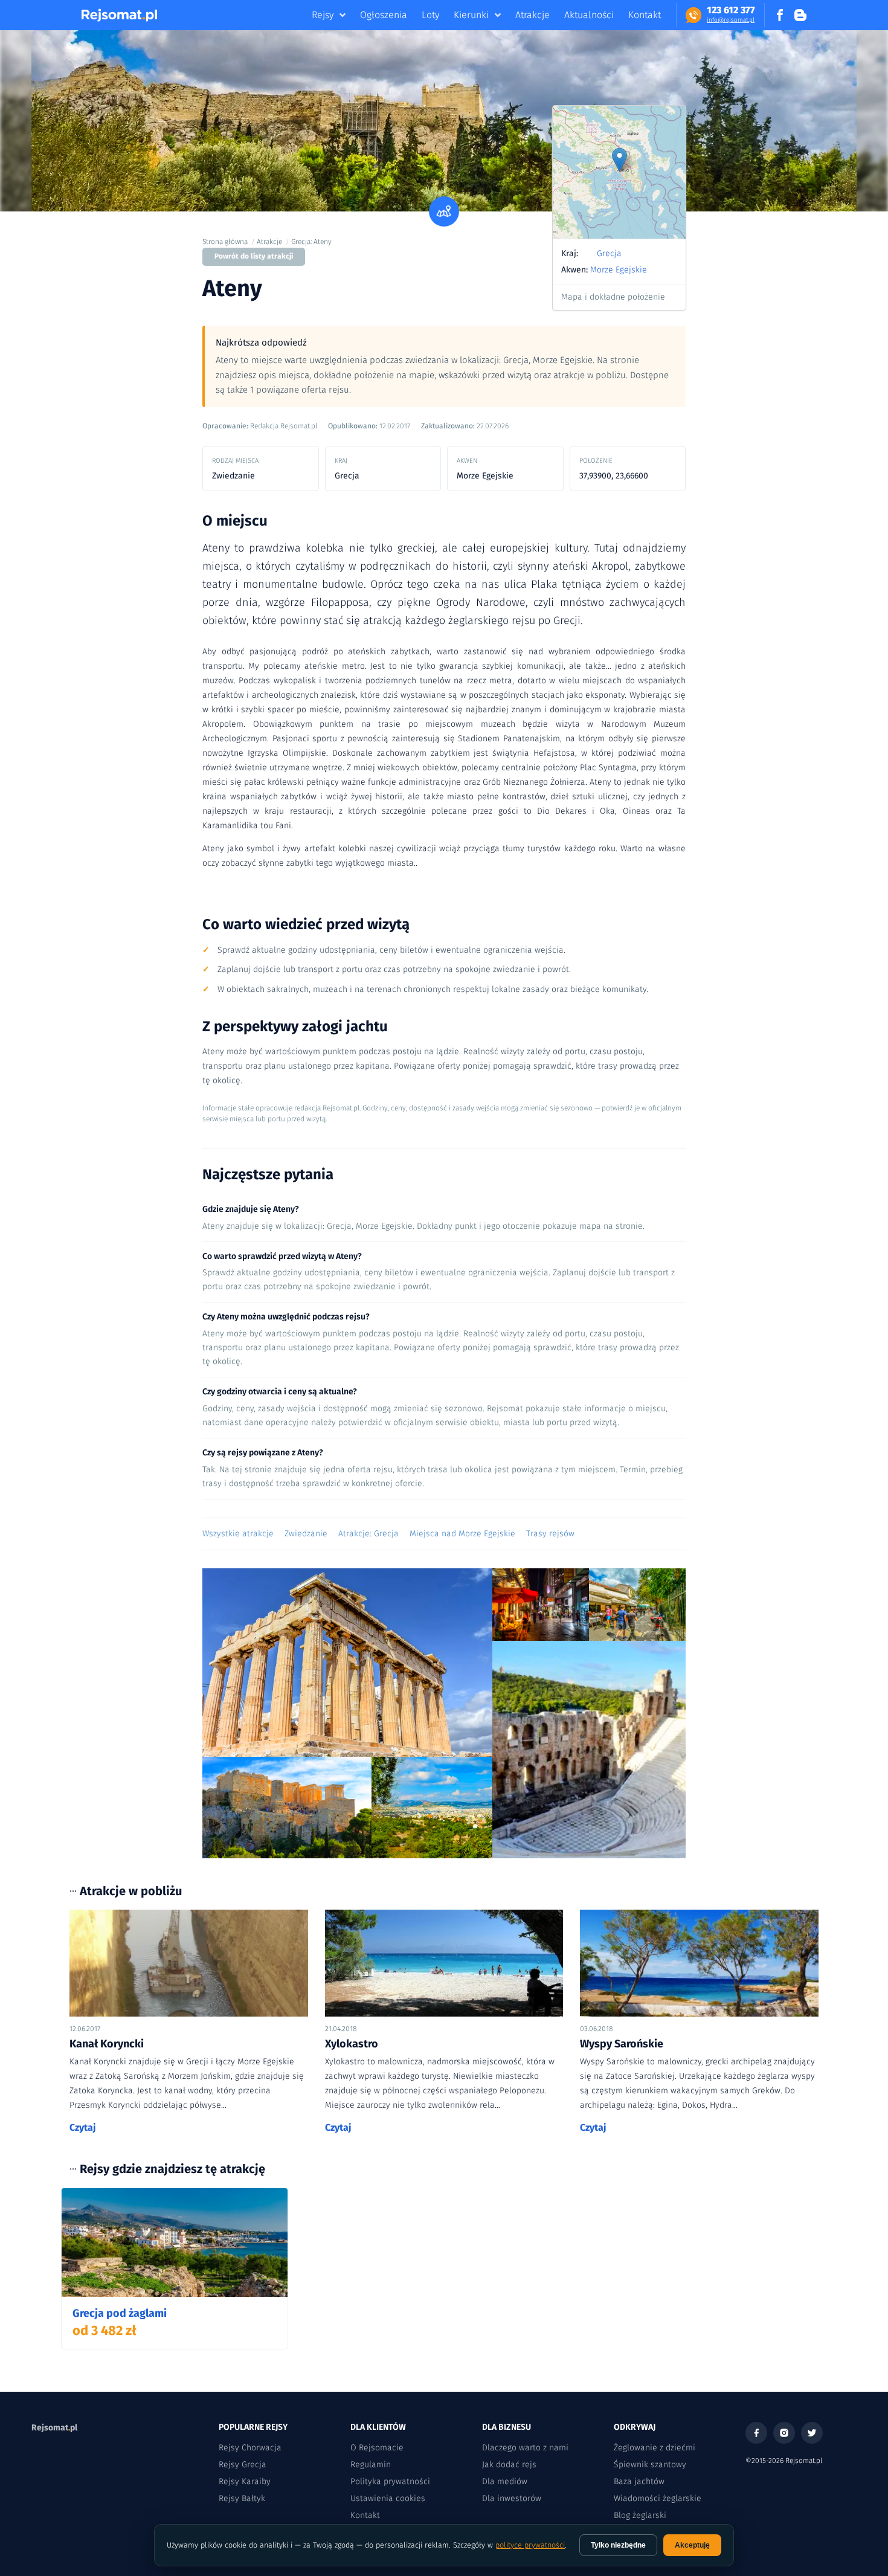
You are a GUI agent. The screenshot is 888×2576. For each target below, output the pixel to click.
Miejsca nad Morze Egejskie (462, 1534)
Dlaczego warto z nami (525, 2448)
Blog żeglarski (640, 2515)
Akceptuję (692, 2545)
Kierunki (471, 15)
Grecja (609, 253)
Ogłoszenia (384, 15)
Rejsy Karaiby (245, 2481)
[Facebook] (756, 2433)
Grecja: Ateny (311, 242)
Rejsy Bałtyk (242, 2498)
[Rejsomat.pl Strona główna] (119, 15)
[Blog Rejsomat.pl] (800, 15)
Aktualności (589, 15)
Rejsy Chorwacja (250, 2448)
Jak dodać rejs (509, 2465)
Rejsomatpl (54, 2428)
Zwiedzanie (306, 1534)
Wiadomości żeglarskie (658, 2498)
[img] (619, 172)
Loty (430, 15)
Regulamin (371, 2465)
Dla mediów (505, 2481)
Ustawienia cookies (388, 2498)
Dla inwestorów (512, 2498)
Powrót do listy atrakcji (254, 256)
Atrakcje (532, 15)
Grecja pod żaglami (120, 2313)
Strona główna (225, 242)
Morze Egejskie (619, 270)
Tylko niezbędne (618, 2545)
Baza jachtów (639, 2481)
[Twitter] (812, 2433)
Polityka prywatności (390, 2481)
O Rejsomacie (377, 2448)
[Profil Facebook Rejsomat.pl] (780, 15)
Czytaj (83, 2127)
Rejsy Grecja (243, 2465)
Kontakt (645, 15)
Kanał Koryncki (107, 2044)
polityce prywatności (530, 2545)
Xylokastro (352, 2044)
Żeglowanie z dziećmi (655, 2448)
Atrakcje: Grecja (368, 1534)
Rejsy (323, 15)
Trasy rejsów (550, 1534)
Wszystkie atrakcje (238, 1534)
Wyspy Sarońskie (622, 2044)
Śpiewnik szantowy (650, 2465)
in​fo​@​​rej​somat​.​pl (731, 20)
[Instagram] (784, 2433)
